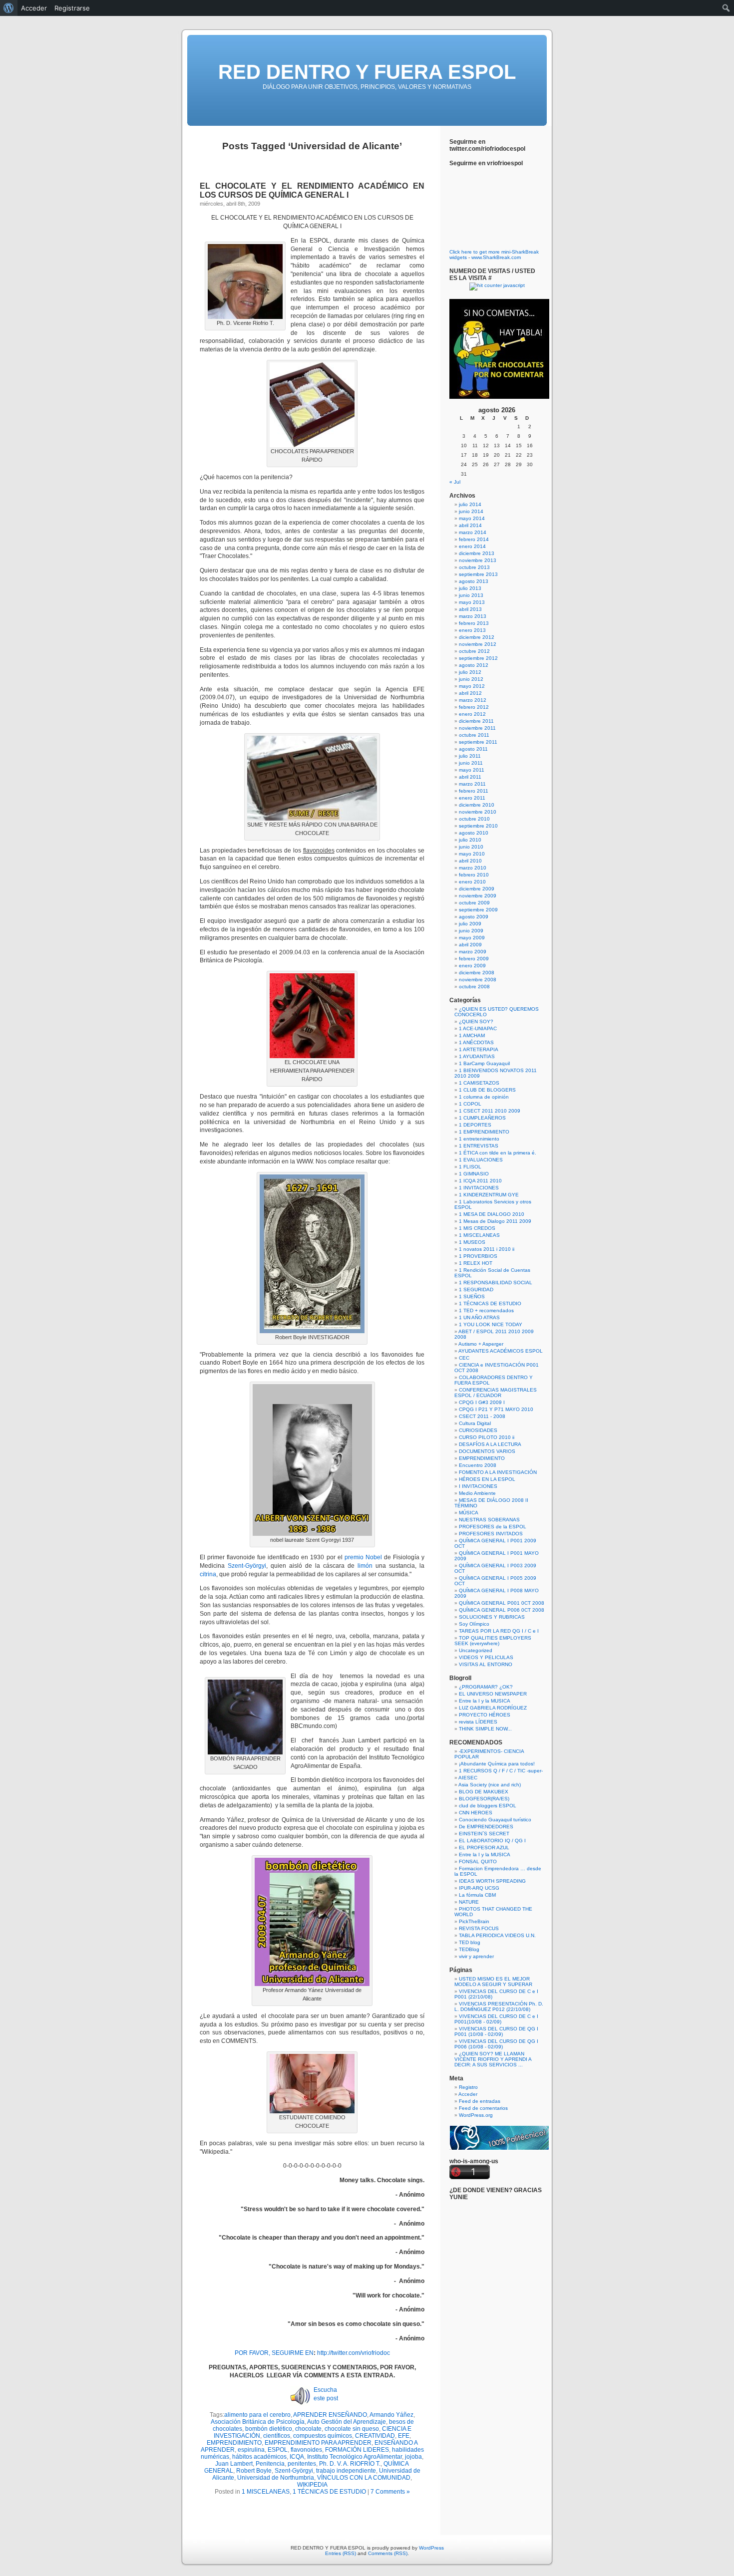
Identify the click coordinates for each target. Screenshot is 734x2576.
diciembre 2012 (477, 637)
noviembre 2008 (478, 980)
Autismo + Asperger (481, 1344)
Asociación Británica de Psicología (258, 2422)
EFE (404, 2436)
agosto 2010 (474, 833)
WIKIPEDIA (312, 2485)
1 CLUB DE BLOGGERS (487, 1090)
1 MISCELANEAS (266, 2492)
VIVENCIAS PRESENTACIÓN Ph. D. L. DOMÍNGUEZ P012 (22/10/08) (499, 2006)
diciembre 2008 (477, 973)
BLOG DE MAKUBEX (484, 1792)
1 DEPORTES (475, 1125)
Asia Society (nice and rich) (490, 1785)
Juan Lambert (234, 2464)
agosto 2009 (474, 917)
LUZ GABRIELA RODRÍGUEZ (493, 1708)
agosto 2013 (474, 581)
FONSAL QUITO (478, 1861)
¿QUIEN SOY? (476, 1021)
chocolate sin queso (352, 2429)
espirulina (251, 2450)
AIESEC (468, 1778)
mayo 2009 (472, 938)
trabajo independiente (346, 2471)
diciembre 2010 (477, 805)
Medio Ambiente (477, 1493)
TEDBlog (469, 1949)
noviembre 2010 (478, 812)
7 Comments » (390, 2492)
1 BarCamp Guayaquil (484, 1063)
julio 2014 (470, 504)
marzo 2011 (472, 784)
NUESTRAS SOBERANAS (489, 1520)
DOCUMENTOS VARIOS (487, 1451)
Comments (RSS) (388, 2553)
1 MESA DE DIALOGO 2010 (492, 1214)
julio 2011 (470, 756)
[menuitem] (9, 8)
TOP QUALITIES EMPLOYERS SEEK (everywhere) (493, 1641)
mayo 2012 (472, 686)
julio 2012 (470, 672)
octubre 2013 (474, 567)
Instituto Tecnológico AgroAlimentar (355, 2457)
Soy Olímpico (474, 1624)
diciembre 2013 (477, 553)
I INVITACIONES (478, 1486)
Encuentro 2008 (478, 1465)
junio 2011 (471, 763)
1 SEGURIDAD (476, 1289)
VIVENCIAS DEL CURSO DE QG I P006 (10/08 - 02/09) (496, 2044)
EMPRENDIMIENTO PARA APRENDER (318, 2443)
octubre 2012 (474, 651)
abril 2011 (470, 777)
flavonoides (306, 2450)
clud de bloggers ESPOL (488, 1806)
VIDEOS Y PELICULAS (486, 1657)
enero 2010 (472, 882)
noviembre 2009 (478, 896)
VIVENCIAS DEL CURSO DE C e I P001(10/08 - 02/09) (496, 2019)
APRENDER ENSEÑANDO (330, 2415)
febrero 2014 (474, 539)
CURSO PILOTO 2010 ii (487, 1437)
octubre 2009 (474, 903)
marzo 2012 (473, 700)
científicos (277, 2436)
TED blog (470, 1942)
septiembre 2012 (478, 658)
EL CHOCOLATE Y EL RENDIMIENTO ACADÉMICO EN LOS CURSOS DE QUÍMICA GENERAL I (312, 190)
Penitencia (270, 2464)
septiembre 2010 (478, 826)
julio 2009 (470, 924)
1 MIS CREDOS (477, 1228)
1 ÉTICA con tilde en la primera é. (498, 1153)
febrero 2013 (474, 623)
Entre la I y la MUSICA (485, 1701)
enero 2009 (472, 966)
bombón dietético (269, 2429)
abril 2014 (470, 525)
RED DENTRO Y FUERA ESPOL (367, 72)
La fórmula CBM (477, 1895)
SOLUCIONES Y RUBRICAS (492, 1617)
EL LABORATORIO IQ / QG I (492, 1841)
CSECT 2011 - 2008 (482, 1416)
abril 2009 (470, 945)
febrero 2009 (474, 959)
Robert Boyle (254, 2471)
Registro (468, 2087)
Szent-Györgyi (247, 1566)
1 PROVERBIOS (478, 1256)
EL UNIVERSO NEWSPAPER (493, 1694)
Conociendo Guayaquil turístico (495, 1820)
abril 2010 (470, 861)
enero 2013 (472, 630)
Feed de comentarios (483, 2108)
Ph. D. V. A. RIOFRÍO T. (350, 2464)
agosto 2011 (473, 749)
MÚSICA (469, 1513)
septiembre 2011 (478, 742)
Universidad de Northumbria (276, 2478)
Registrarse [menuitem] (72, 8)
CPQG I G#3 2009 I (482, 1402)
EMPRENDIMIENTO (234, 2443)
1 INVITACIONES (479, 1188)
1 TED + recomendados (486, 1310)
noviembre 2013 (478, 560)
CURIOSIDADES (478, 1430)
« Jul (455, 482)
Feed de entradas (480, 2101)
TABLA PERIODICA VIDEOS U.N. (497, 1935)
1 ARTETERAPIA (479, 1049)
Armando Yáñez (391, 2415)
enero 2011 (472, 798)
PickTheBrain (474, 1921)
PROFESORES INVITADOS (491, 1534)
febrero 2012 (474, 707)
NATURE (469, 1902)
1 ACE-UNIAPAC (478, 1028)
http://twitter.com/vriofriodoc (354, 2353)
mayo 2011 (472, 770)
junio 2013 (471, 595)
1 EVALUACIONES (481, 1160)
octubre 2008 (474, 987)
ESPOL (278, 2450)
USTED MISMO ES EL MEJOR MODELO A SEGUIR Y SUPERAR (493, 1982)
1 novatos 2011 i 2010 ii (487, 1249)
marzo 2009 (473, 952)
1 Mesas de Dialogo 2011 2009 (495, 1221)
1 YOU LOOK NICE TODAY (491, 1324)
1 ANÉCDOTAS (476, 1042)
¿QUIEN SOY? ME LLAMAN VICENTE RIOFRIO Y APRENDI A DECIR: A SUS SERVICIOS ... (493, 2059)
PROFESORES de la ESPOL (493, 1527)
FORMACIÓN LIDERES (357, 2450)
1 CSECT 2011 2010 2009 (490, 1111)
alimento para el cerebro (257, 2415)
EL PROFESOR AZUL (484, 1848)
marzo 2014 (473, 532)
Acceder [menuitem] (34, 8)
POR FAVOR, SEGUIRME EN (274, 2353)
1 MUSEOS (472, 1242)
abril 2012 (470, 693)
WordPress (431, 2548)
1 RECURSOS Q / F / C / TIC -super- (501, 1771)
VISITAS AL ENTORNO (486, 1664)
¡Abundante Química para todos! (497, 1764)
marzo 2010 (473, 868)
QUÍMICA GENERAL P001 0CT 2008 (502, 1603)
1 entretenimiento (479, 1139)
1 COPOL (470, 1104)
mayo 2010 (472, 854)
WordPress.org (476, 2115)
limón (365, 1566)
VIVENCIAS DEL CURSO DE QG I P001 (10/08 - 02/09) (496, 2031)
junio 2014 (471, 511)
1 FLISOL (470, 1167)
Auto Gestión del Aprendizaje (347, 2422)
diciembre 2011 (476, 721)
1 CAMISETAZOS (479, 1083)
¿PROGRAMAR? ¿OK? (486, 1687)
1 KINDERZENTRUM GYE (489, 1195)
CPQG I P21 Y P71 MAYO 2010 (496, 1409)
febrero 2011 (474, 791)
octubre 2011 (474, 735)
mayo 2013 (472, 602)
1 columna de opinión (484, 1097)
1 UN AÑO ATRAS (479, 1317)
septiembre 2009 (478, 910)
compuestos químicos (323, 2436)
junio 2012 (471, 679)
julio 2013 (470, 588)
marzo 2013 (473, 616)
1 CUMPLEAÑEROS (482, 1118)
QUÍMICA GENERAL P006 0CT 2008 (502, 1610)
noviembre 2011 (477, 728)
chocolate (308, 2429)
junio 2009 (471, 931)
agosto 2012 (474, 665)
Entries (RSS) (341, 2553)
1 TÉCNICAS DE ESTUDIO (329, 2492)
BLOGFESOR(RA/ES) (484, 1799)
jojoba (413, 2457)
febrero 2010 (474, 875)
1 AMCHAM (472, 1035)
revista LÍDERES (478, 1722)
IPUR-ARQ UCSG (479, 1888)
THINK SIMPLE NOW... (485, 1729)
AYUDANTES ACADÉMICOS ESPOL (501, 1351)
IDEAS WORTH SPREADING (492, 1881)
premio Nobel (363, 1557)
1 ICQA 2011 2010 (480, 1181)
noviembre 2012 (478, 644)
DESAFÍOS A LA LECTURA (490, 1444)
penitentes (302, 2464)
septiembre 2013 (478, 574)
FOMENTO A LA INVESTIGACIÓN (498, 1472)
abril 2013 (470, 609)
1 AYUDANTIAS (477, 1056)
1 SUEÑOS (472, 1296)
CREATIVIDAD (375, 2436)
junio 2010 (471, 847)
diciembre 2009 (477, 889)
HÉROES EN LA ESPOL (487, 1479)
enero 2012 (472, 714)
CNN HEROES (476, 1813)
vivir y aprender (476, 1956)
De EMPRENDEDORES (486, 1827)
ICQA (297, 2457)
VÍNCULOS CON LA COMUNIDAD (364, 2478)
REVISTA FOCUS (479, 1928)
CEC (464, 1358)
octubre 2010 (474, 819)
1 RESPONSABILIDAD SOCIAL (496, 1283)
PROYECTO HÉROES (485, 1715)
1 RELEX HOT (476, 1263)
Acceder (468, 2094)
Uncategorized (476, 1650)
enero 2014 (472, 546)
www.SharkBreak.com (496, 257)
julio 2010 (470, 840)
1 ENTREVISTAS (479, 1146)
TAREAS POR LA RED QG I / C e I (499, 1631)
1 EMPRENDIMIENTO (484, 1132)
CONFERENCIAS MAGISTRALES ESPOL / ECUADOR (496, 1393)
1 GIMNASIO (474, 1174)
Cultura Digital (475, 1423)
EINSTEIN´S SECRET (484, 1834)
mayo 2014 (472, 518)
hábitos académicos (259, 2457)
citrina (208, 1574)
